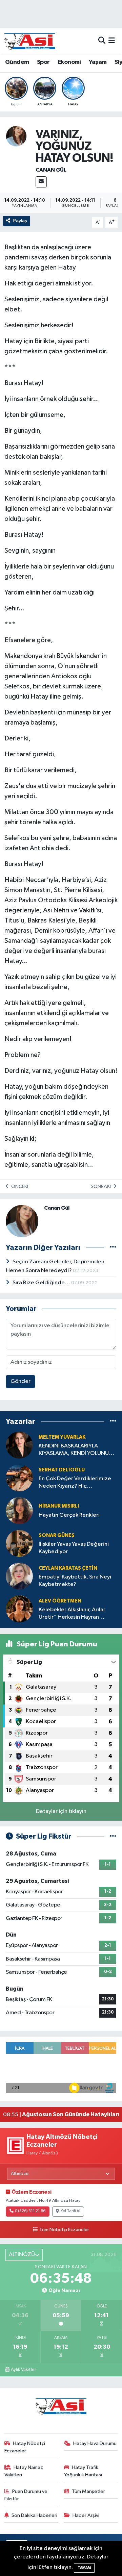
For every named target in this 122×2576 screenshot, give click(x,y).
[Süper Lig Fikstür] (113, 1836)
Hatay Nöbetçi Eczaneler (25, 2447)
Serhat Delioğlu (62, 1470)
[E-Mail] (41, 182)
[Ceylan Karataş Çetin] (19, 1576)
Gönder (21, 1381)
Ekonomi (69, 62)
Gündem (17, 62)
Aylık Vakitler (23, 2370)
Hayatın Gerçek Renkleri (69, 1515)
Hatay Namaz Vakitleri (24, 2471)
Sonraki (101, 1186)
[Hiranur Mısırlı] (19, 1510)
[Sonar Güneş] (19, 1543)
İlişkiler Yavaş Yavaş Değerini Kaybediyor (74, 1548)
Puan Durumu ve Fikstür (26, 2495)
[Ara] (102, 41)
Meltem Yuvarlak (62, 1437)
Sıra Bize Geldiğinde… (42, 1283)
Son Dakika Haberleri (34, 2515)
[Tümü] (113, 1421)
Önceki (19, 1186)
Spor (43, 62)
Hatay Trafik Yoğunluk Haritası (83, 2471)
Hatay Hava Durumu (95, 2443)
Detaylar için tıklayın (61, 1811)
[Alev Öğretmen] (19, 1609)
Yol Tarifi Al (70, 2211)
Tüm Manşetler (88, 2491)
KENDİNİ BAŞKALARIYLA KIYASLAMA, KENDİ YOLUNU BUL (74, 1450)
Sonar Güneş (57, 1535)
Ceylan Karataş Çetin (68, 1568)
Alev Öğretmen (60, 1601)
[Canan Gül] (16, 136)
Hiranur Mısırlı (59, 1506)
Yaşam (98, 62)
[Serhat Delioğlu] (19, 1478)
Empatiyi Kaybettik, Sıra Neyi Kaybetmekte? (75, 1581)
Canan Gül (51, 170)
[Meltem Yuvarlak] (19, 1445)
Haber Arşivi (86, 2515)
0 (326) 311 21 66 (30, 2211)
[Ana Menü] (112, 41)
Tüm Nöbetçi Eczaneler (64, 2230)
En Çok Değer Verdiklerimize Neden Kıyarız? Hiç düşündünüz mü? (75, 1483)
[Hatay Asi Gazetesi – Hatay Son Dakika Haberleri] (30, 41)
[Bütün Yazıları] (113, 1247)
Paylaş (20, 221)
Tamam (84, 2568)
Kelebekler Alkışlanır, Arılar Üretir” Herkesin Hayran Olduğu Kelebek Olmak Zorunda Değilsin (72, 1614)
